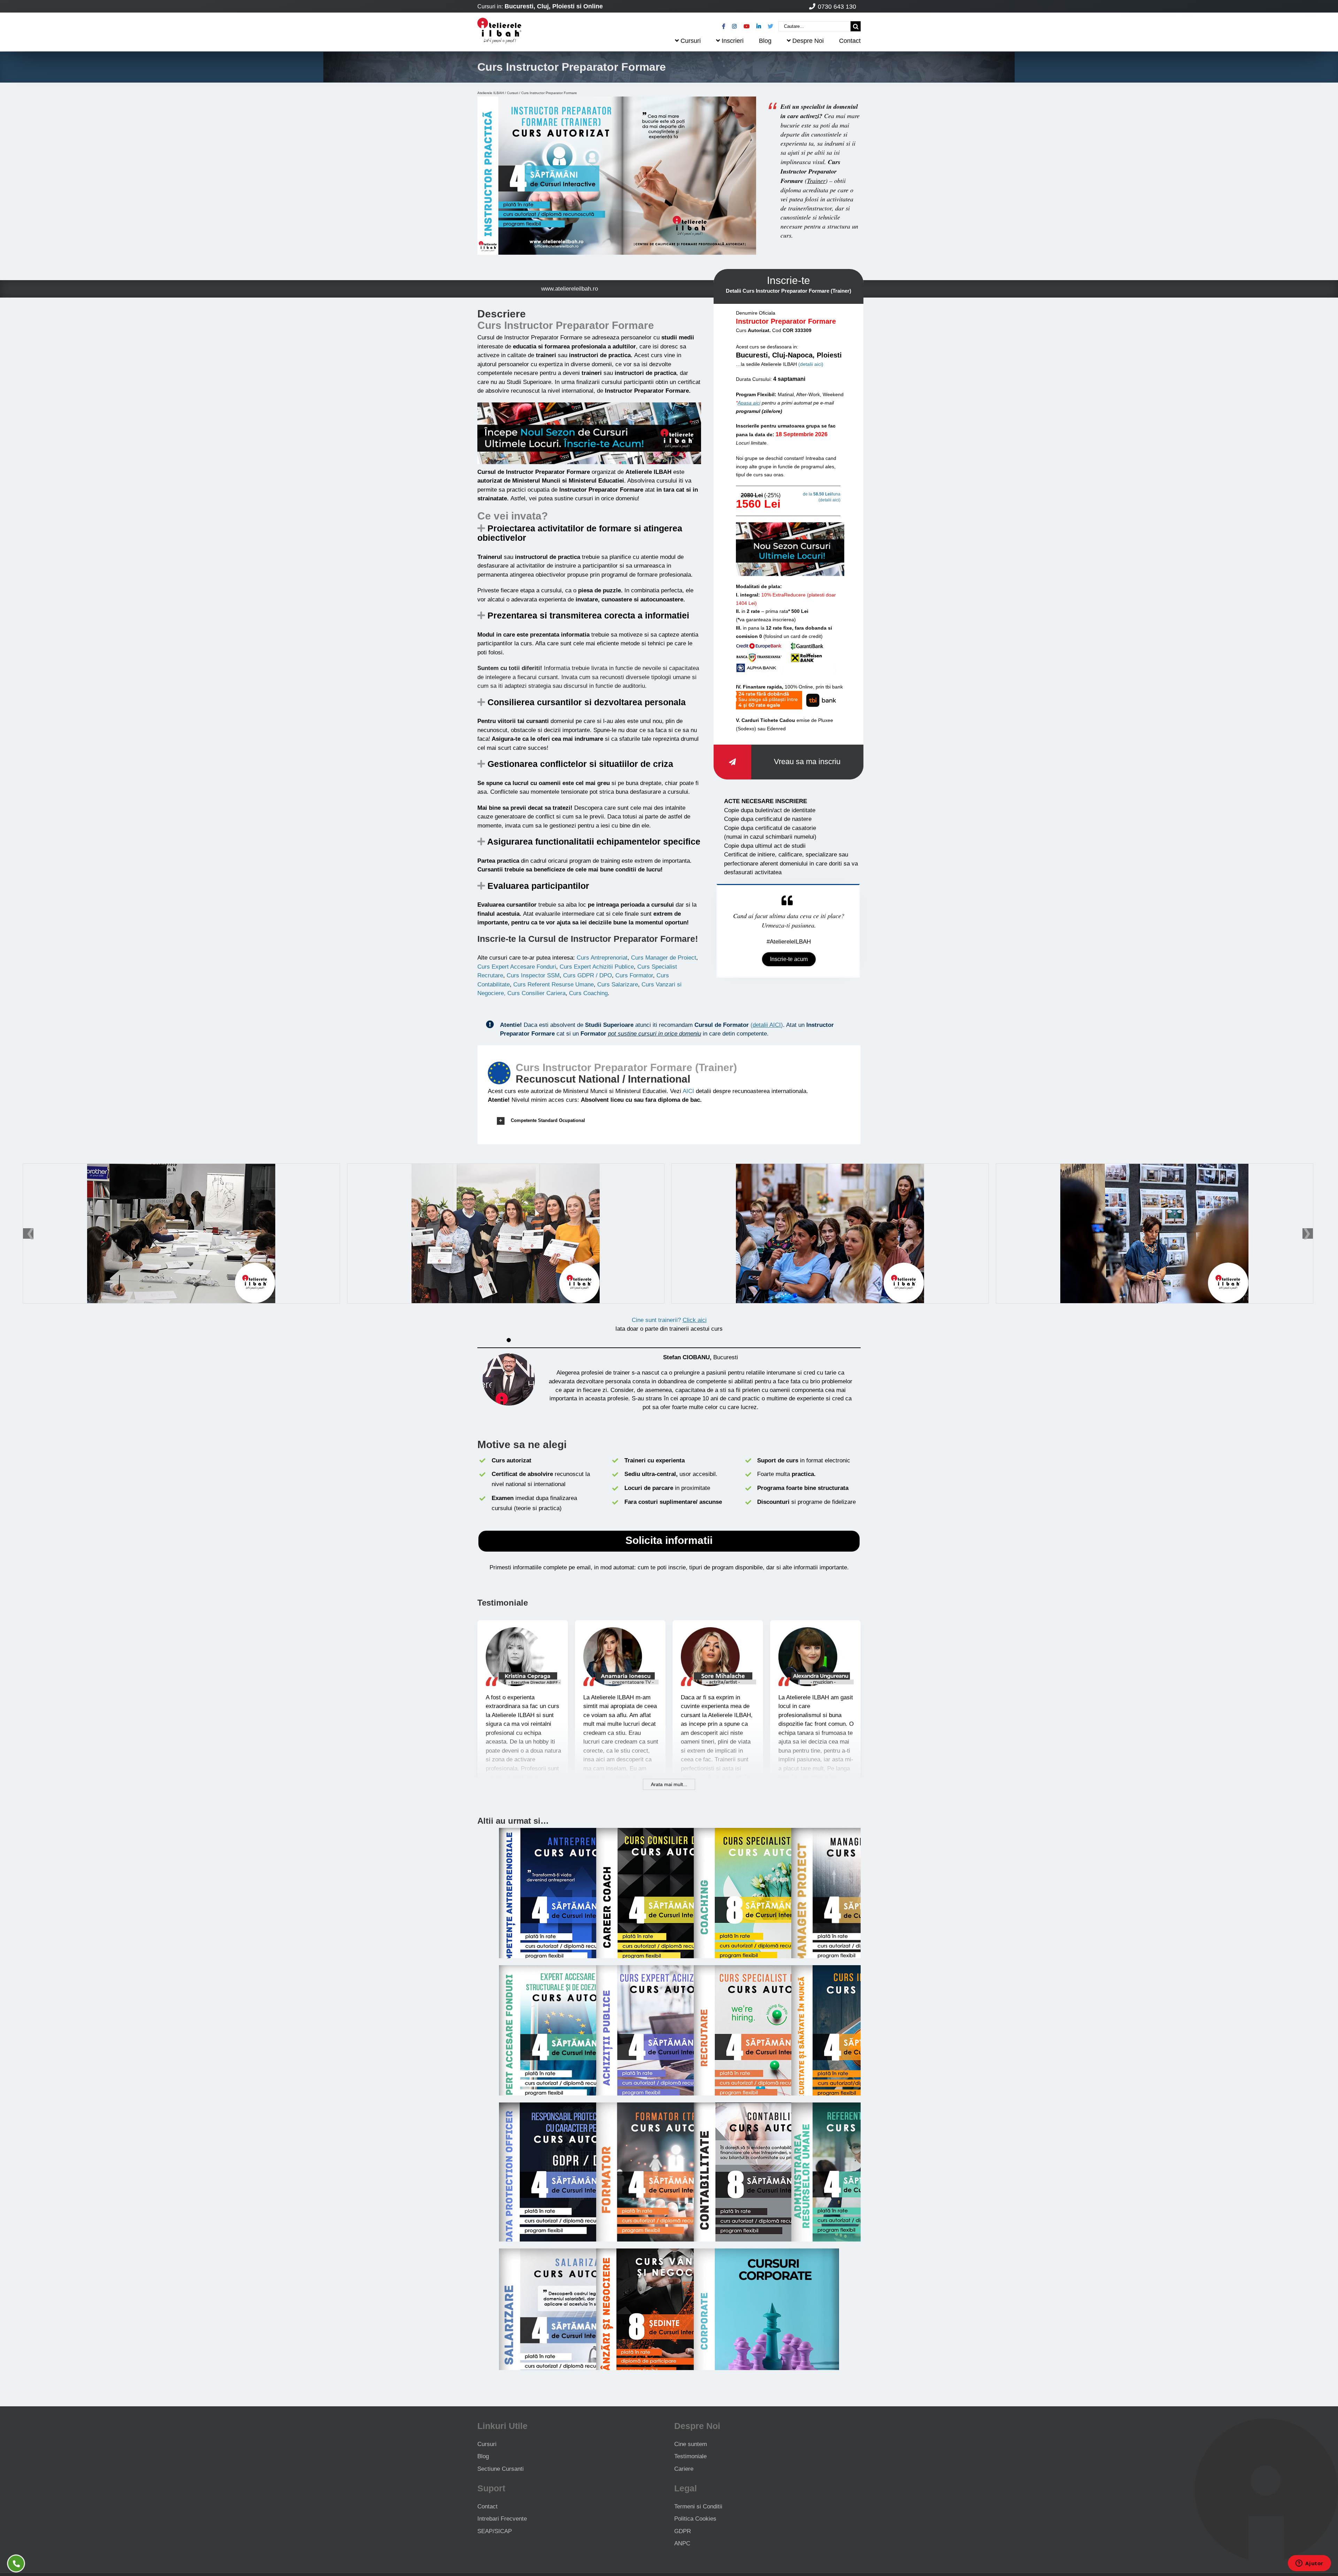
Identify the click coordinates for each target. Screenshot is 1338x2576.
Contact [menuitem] (850, 41)
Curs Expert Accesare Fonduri (517, 967)
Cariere (684, 2469)
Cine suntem (691, 2444)
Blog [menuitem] (765, 41)
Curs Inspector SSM (533, 975)
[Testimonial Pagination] (509, 1340)
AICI (688, 1091)
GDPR (683, 2531)
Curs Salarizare (618, 985)
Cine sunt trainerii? (669, 1320)
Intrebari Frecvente (502, 2519)
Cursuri (513, 93)
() (767, 1025)
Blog (483, 2456)
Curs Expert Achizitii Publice (597, 967)
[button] (669, 1121)
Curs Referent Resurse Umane (553, 985)
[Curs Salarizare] (572, 2253)
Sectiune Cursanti (501, 2469)
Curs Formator (634, 975)
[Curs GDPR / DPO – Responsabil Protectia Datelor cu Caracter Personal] (572, 2107)
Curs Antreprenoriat (602, 958)
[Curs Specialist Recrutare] (766, 1970)
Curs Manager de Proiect (664, 958)
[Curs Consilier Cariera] (669, 1832)
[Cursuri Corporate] (766, 2253)
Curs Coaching (588, 993)
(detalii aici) (811, 364)
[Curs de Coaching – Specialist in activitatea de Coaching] (766, 1832)
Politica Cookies (695, 2519)
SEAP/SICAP (495, 2531)
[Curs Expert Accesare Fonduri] (572, 1970)
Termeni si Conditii (698, 2506)
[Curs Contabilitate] (766, 2107)
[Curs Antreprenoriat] (572, 1832)
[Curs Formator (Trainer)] (669, 2107)
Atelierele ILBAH (491, 93)
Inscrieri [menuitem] (733, 41)
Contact (487, 2506)
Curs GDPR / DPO (587, 975)
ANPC (682, 2543)
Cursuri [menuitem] (691, 41)
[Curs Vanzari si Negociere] (666, 2253)
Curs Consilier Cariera (536, 993)
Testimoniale (690, 2456)
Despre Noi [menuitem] (808, 41)
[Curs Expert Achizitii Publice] (669, 1970)
